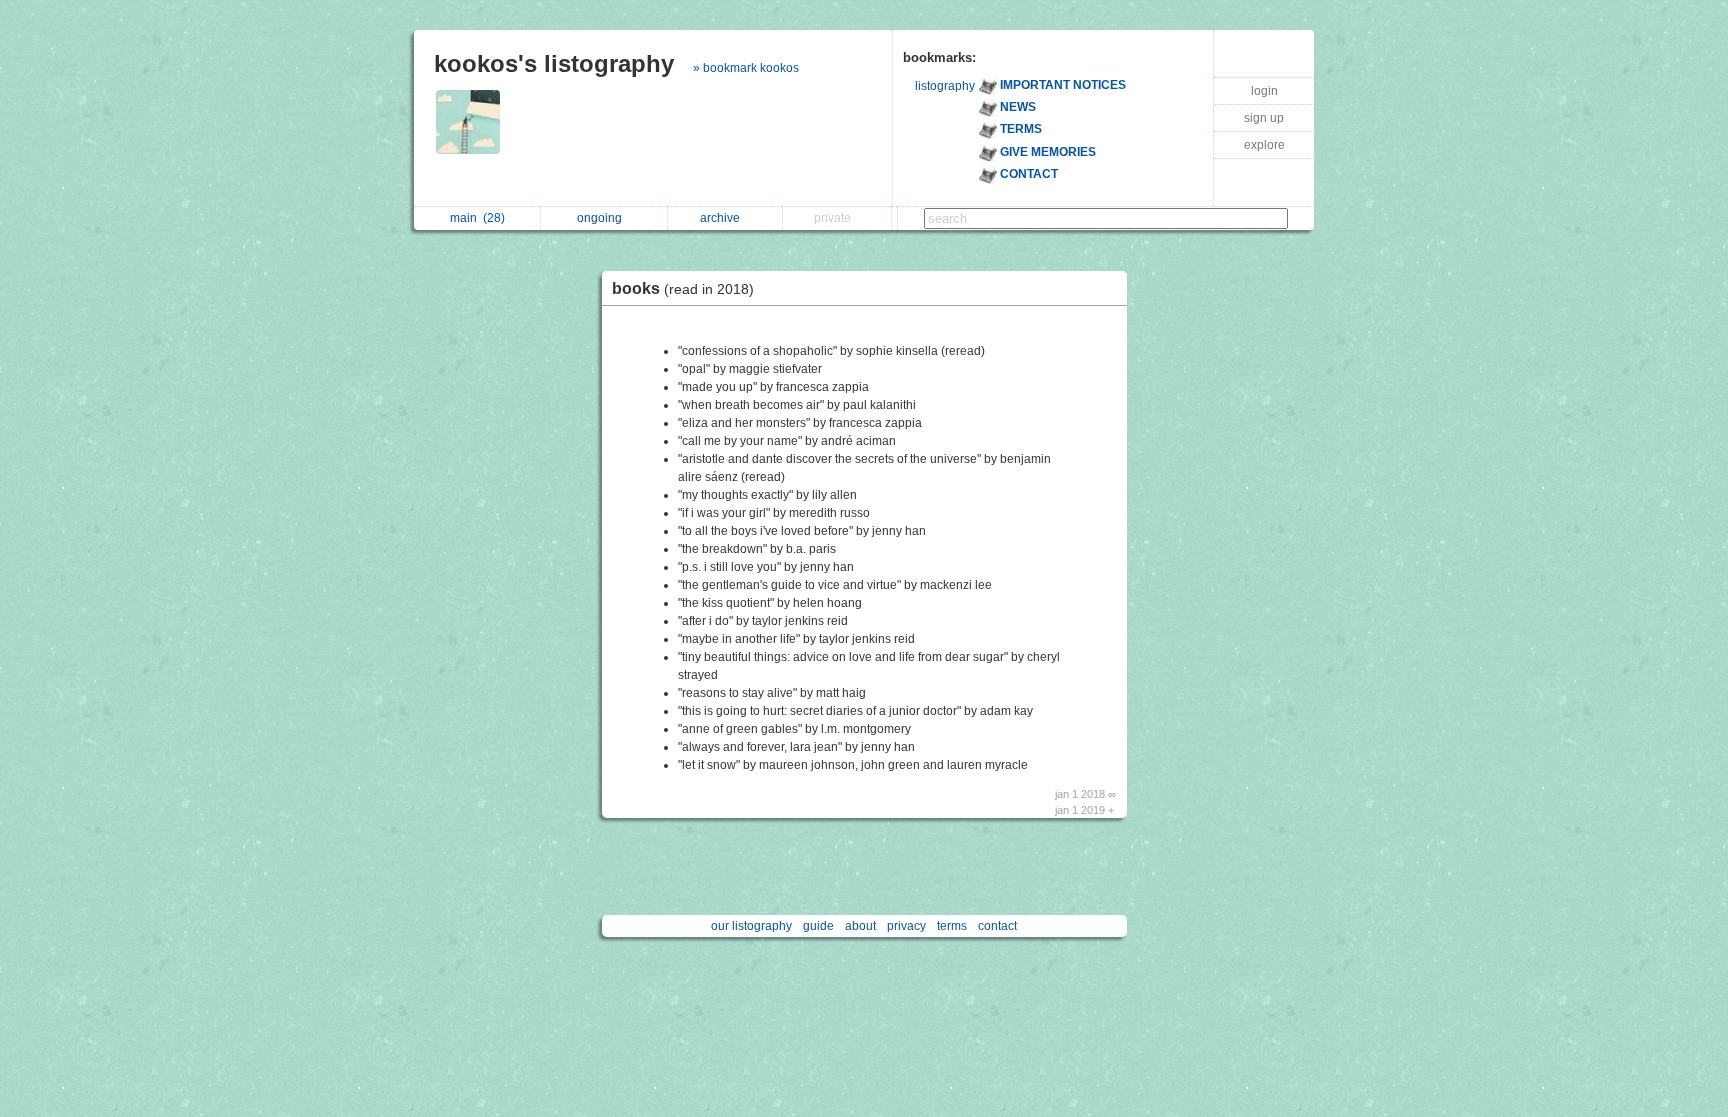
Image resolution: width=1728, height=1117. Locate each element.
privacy (906, 926)
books (683, 288)
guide (818, 926)
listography (945, 86)
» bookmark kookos (746, 68)
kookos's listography (554, 63)
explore (1264, 145)
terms (952, 926)
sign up (1264, 118)
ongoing (602, 218)
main (477, 218)
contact (997, 926)
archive (723, 218)
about (860, 926)
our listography (751, 926)
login (1264, 91)
